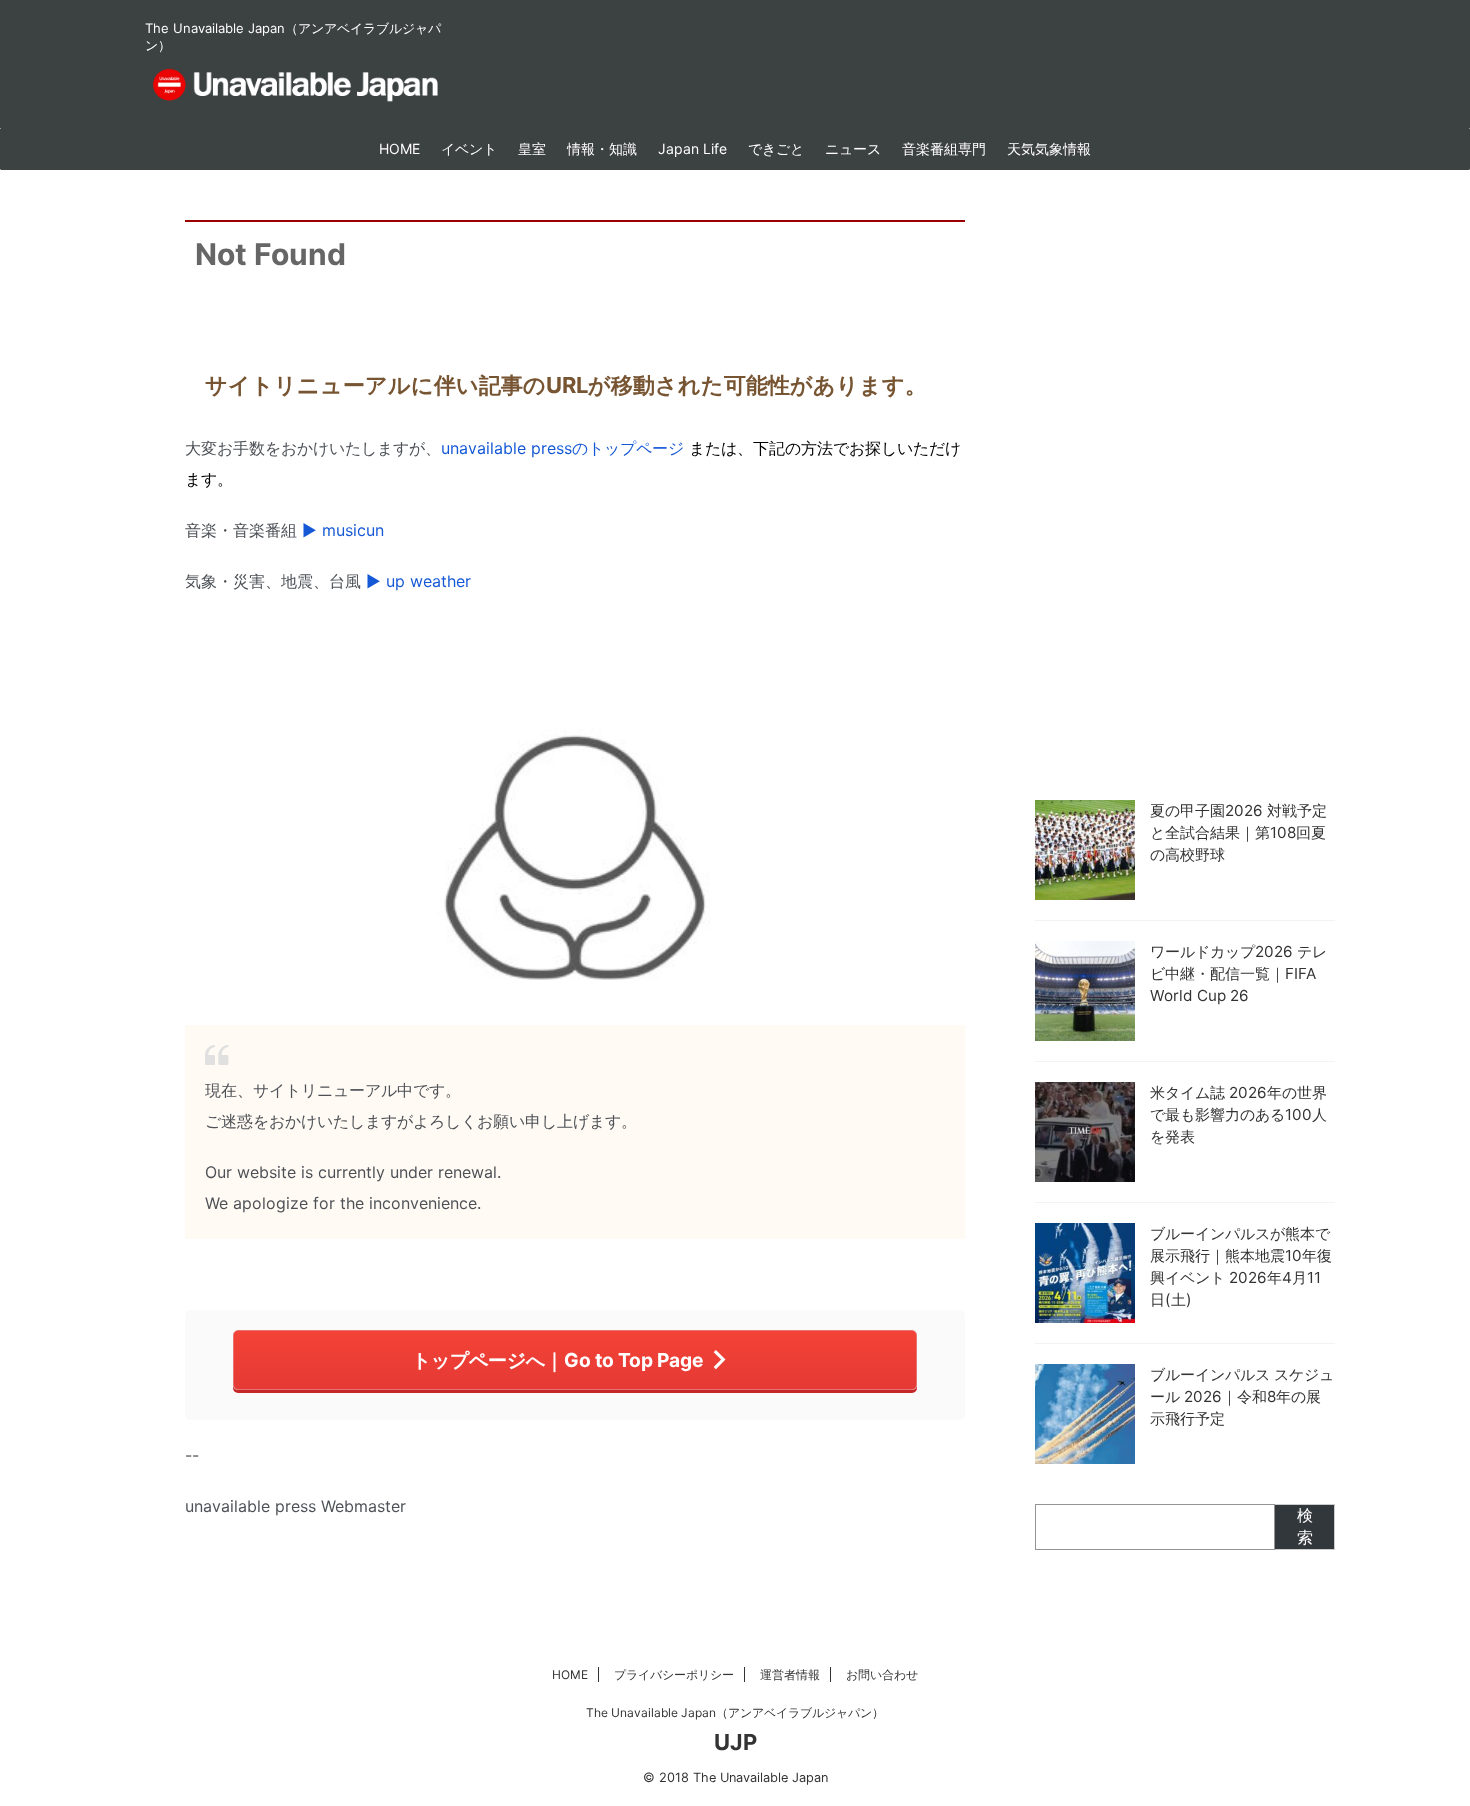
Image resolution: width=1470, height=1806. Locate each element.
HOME (399, 148)
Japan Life (692, 148)
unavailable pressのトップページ (562, 448)
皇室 (532, 148)
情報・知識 (602, 148)
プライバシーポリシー (674, 1674)
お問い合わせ (882, 1674)
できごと (776, 148)
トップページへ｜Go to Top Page (557, 1360)
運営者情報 (790, 1674)
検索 (1305, 1526)
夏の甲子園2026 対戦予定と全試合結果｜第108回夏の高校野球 (1238, 832)
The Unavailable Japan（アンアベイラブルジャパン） (735, 1712)
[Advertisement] (1185, 480)
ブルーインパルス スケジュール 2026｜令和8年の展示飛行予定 (1242, 1396)
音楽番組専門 (944, 148)
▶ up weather (418, 581)
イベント (469, 148)
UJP (735, 1742)
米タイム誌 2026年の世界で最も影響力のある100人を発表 (1238, 1114)
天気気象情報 (1049, 148)
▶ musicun (343, 530)
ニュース (853, 148)
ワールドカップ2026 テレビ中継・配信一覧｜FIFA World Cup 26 (1238, 973)
